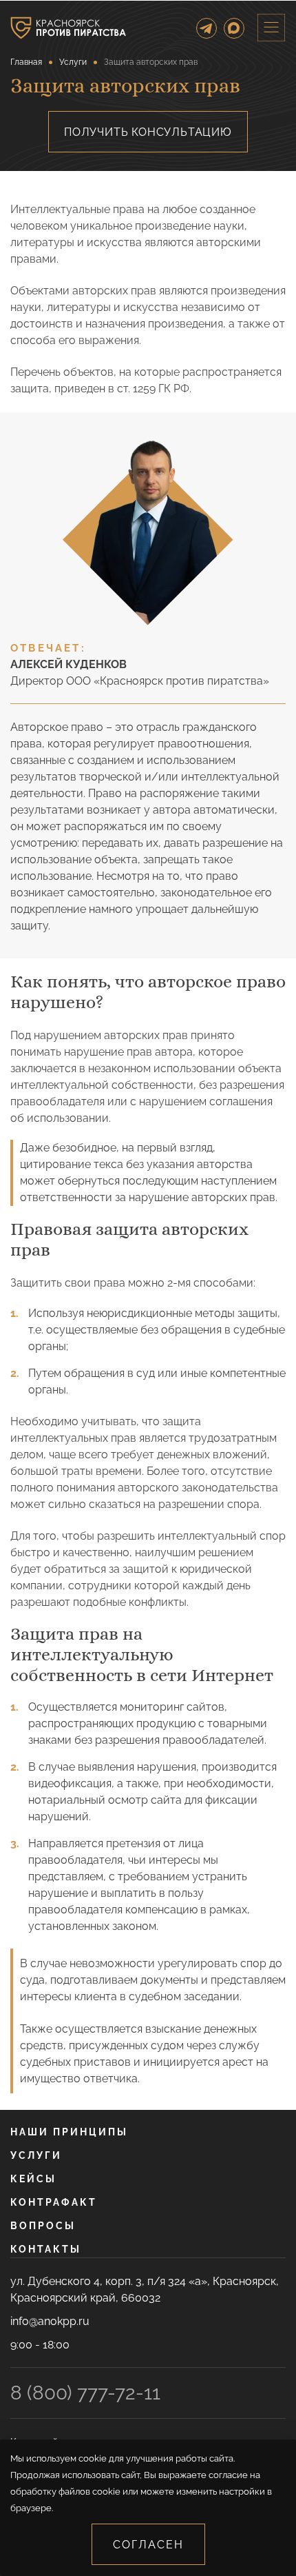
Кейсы (33, 2179)
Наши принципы (69, 2132)
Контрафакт (54, 2202)
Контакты (46, 2249)
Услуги (36, 2155)
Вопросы (43, 2226)
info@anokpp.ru (50, 2321)
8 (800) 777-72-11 (85, 2393)
